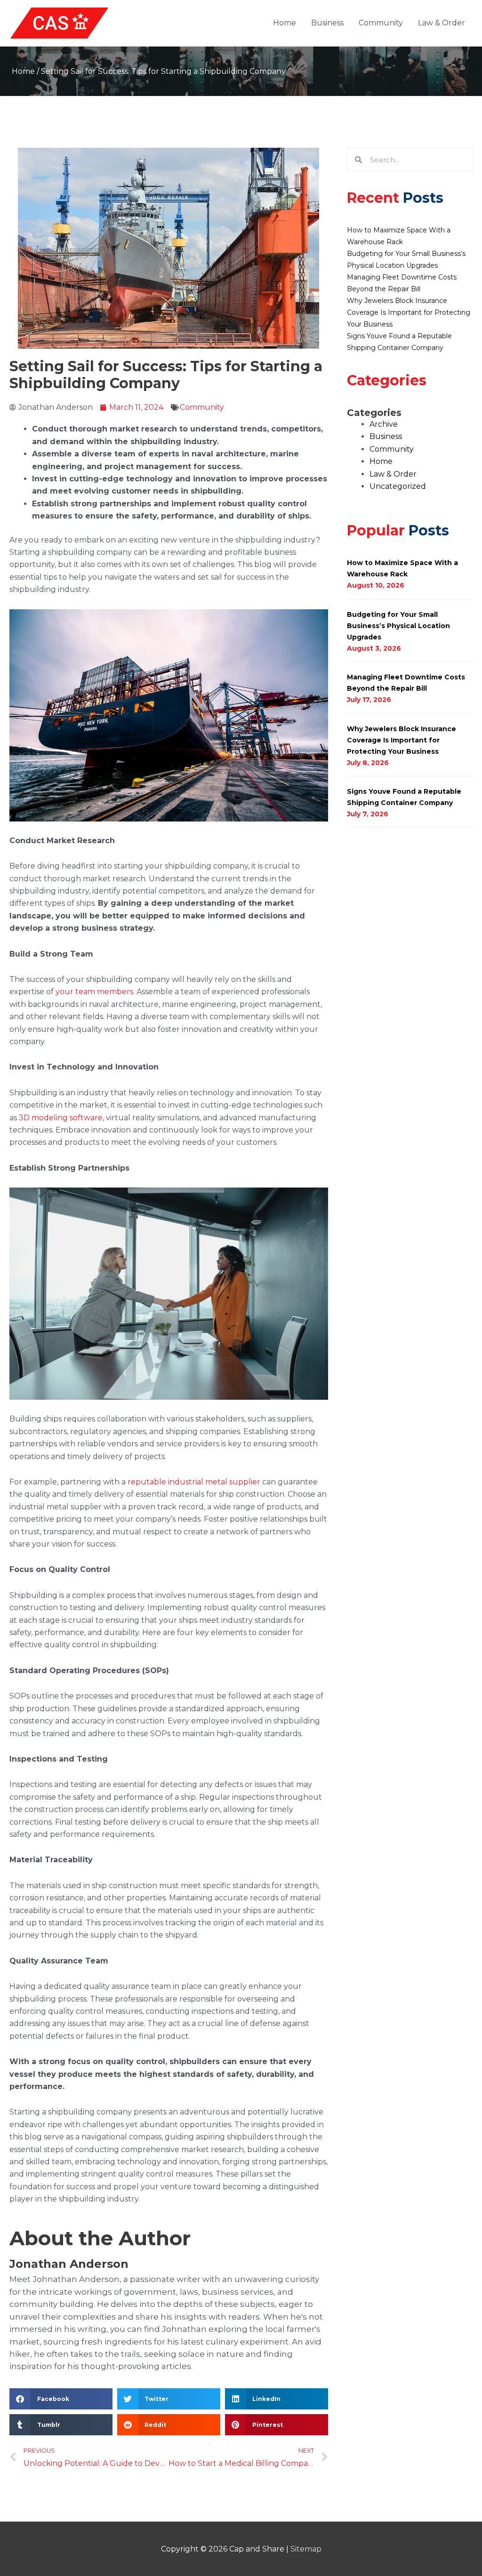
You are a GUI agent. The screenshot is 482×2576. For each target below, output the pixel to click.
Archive (384, 424)
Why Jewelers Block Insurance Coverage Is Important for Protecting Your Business (409, 312)
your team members (94, 992)
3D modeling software (61, 1118)
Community (381, 23)
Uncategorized (398, 486)
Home (285, 23)
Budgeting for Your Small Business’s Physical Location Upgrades (398, 626)
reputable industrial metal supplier (194, 1482)
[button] (61, 2399)
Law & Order (442, 23)
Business (327, 23)
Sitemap (306, 2549)
